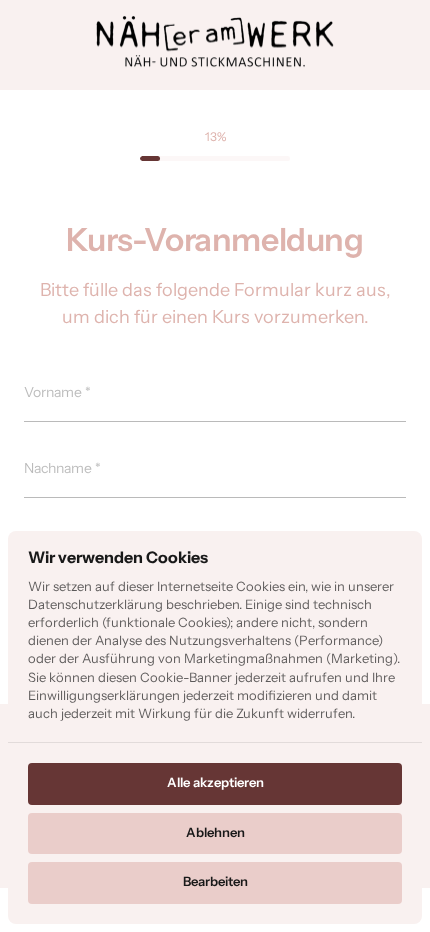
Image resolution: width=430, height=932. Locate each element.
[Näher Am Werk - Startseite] (215, 42)
